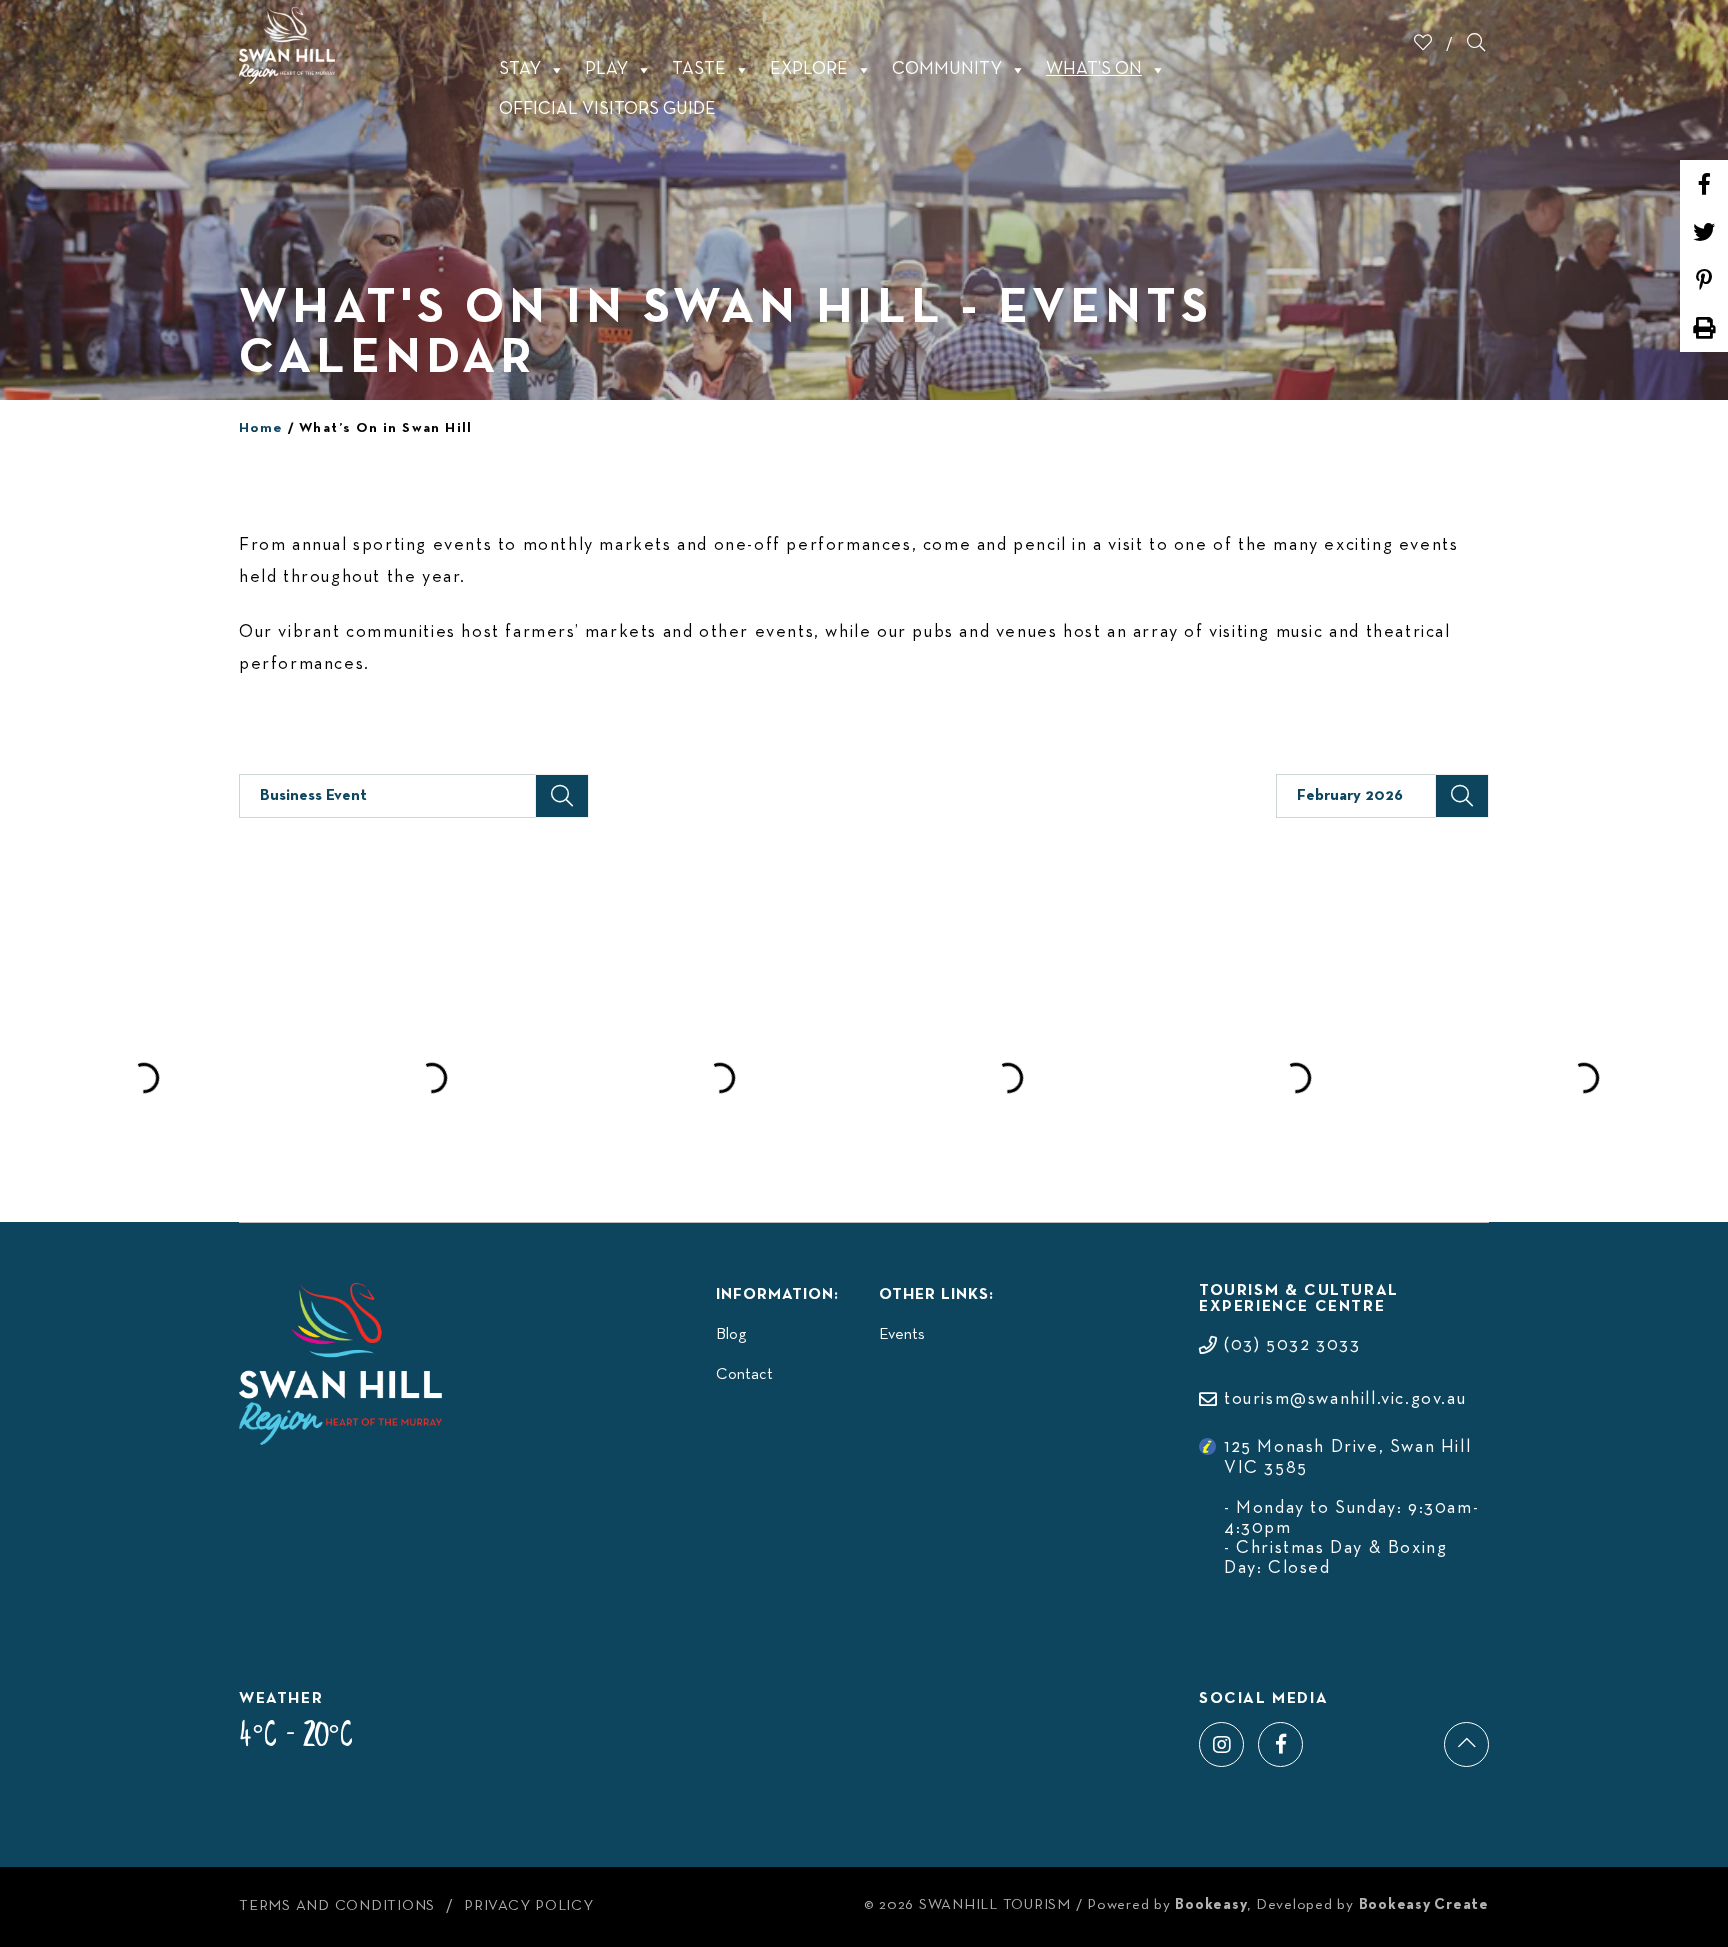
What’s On (1094, 69)
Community (947, 69)
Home (261, 428)
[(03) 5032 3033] (1279, 1325)
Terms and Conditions (337, 1906)
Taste (699, 69)
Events (902, 1335)
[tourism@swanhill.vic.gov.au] (1332, 1379)
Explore (809, 69)
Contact (744, 1375)
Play (606, 69)
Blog (731, 1335)
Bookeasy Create (1424, 1905)
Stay (520, 69)
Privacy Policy (529, 1906)
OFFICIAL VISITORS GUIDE (607, 109)
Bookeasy (1211, 1905)
